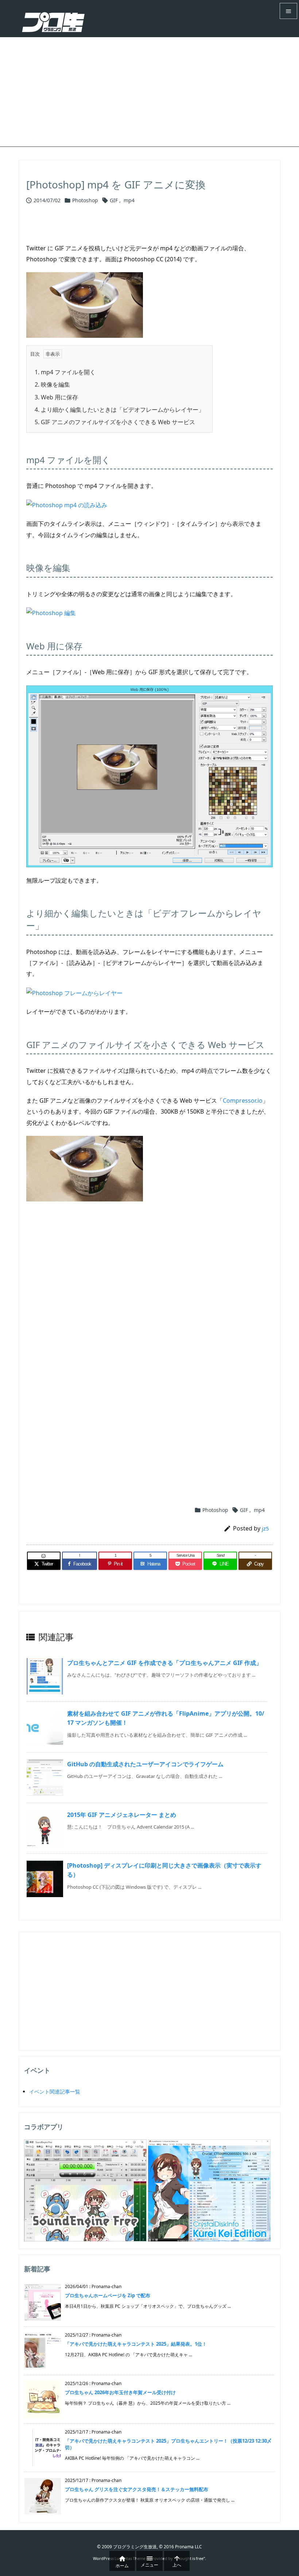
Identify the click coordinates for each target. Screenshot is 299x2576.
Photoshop (85, 200)
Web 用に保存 (56, 397)
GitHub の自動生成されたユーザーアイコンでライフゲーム (145, 1764)
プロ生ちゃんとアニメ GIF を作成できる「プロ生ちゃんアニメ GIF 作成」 (164, 1663)
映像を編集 (52, 384)
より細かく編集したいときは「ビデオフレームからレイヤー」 (119, 410)
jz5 (265, 1528)
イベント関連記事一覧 (55, 2092)
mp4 (129, 200)
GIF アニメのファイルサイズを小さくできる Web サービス (115, 422)
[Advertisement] (149, 92)
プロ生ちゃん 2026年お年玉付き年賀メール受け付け (120, 2392)
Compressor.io (243, 1101)
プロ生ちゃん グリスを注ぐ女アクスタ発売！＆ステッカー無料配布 (137, 2489)
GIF (114, 200)
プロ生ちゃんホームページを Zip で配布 (108, 2295)
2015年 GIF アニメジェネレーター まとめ (122, 1815)
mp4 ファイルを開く (65, 372)
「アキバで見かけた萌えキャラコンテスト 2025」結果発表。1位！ (136, 2344)
